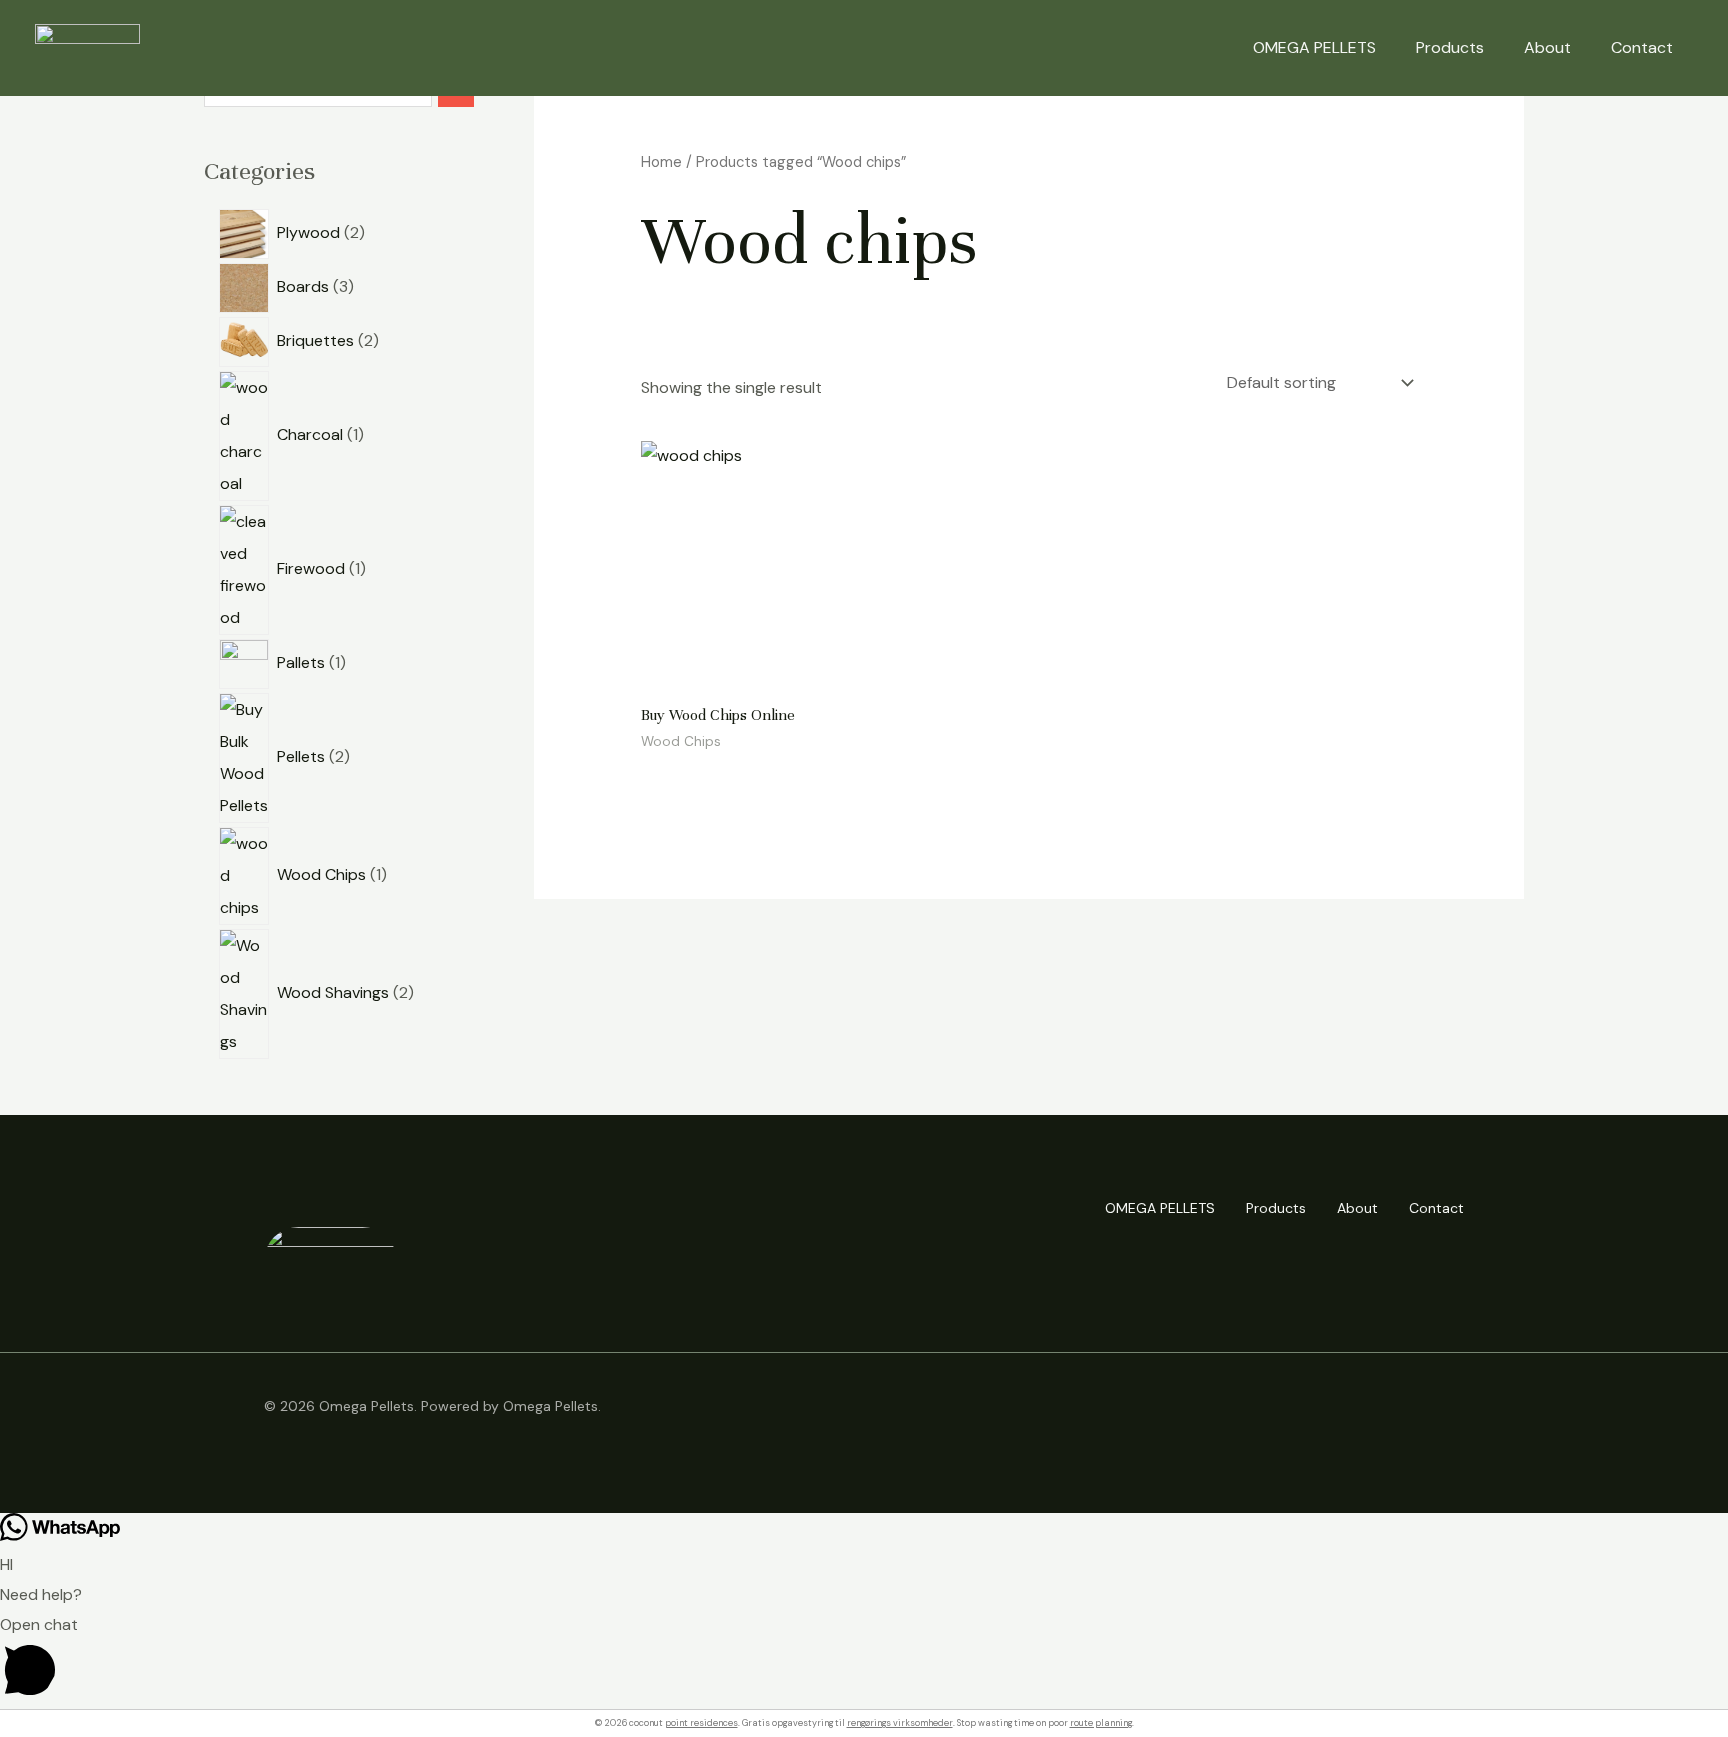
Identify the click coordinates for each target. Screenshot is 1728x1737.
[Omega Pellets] (87, 46)
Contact (1642, 47)
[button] (864, 1659)
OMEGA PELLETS (1314, 47)
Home (661, 162)
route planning (1101, 1723)
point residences (701, 1723)
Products (1450, 47)
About (1547, 47)
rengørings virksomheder (900, 1723)
